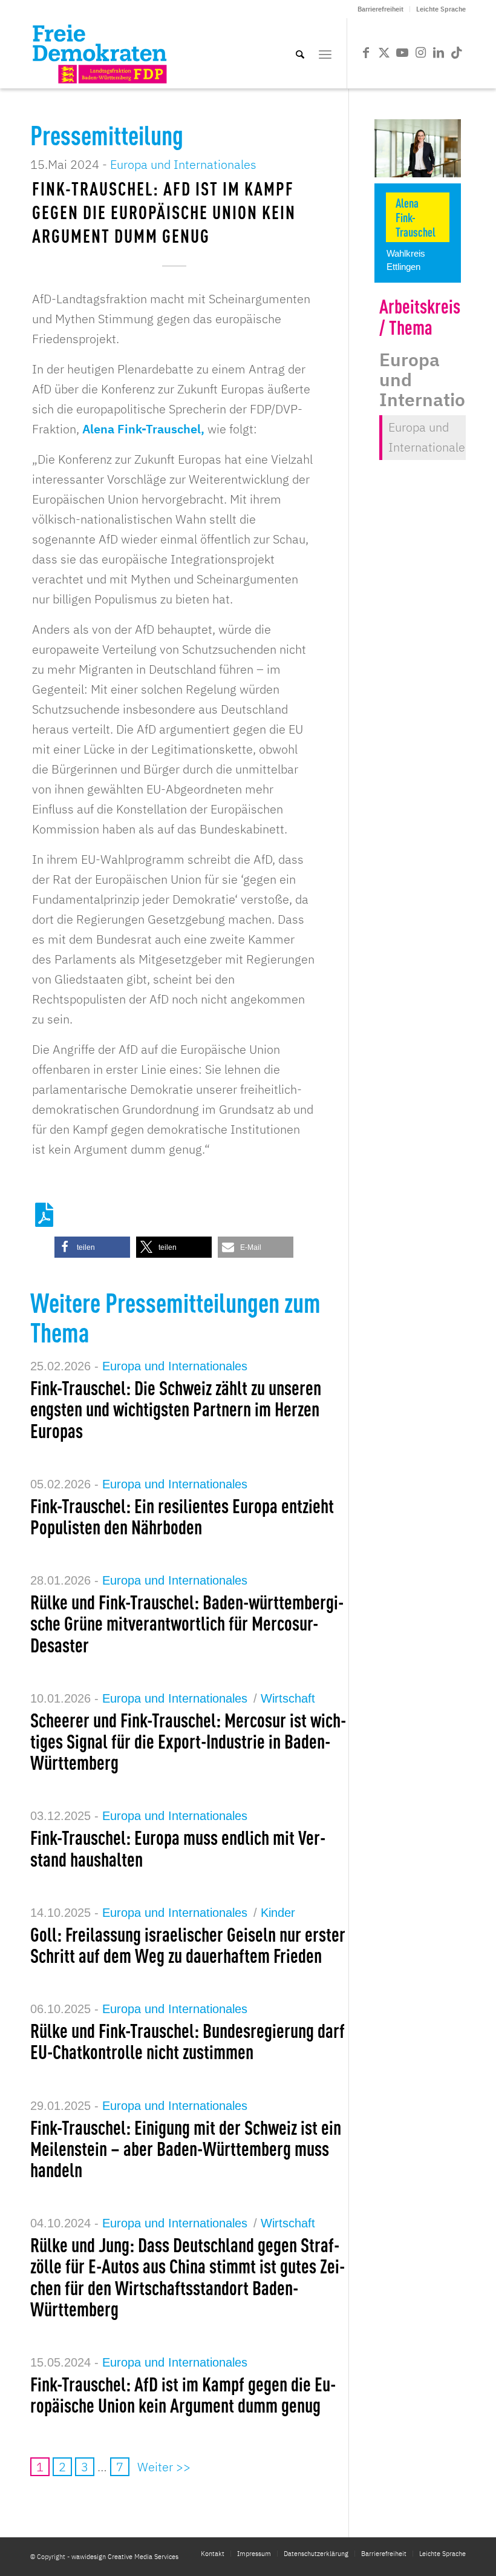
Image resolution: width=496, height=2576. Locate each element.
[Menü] (325, 53)
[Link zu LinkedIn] (439, 53)
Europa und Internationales (183, 164)
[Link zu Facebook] (366, 53)
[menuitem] (381, 9)
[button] (92, 1247)
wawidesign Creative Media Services (125, 2557)
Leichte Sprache (441, 9)
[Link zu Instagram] (420, 53)
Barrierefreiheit (380, 9)
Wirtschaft (288, 1698)
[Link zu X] (384, 53)
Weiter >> (164, 2467)
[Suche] (300, 53)
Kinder (278, 1913)
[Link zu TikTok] (457, 53)
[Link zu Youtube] (402, 53)
